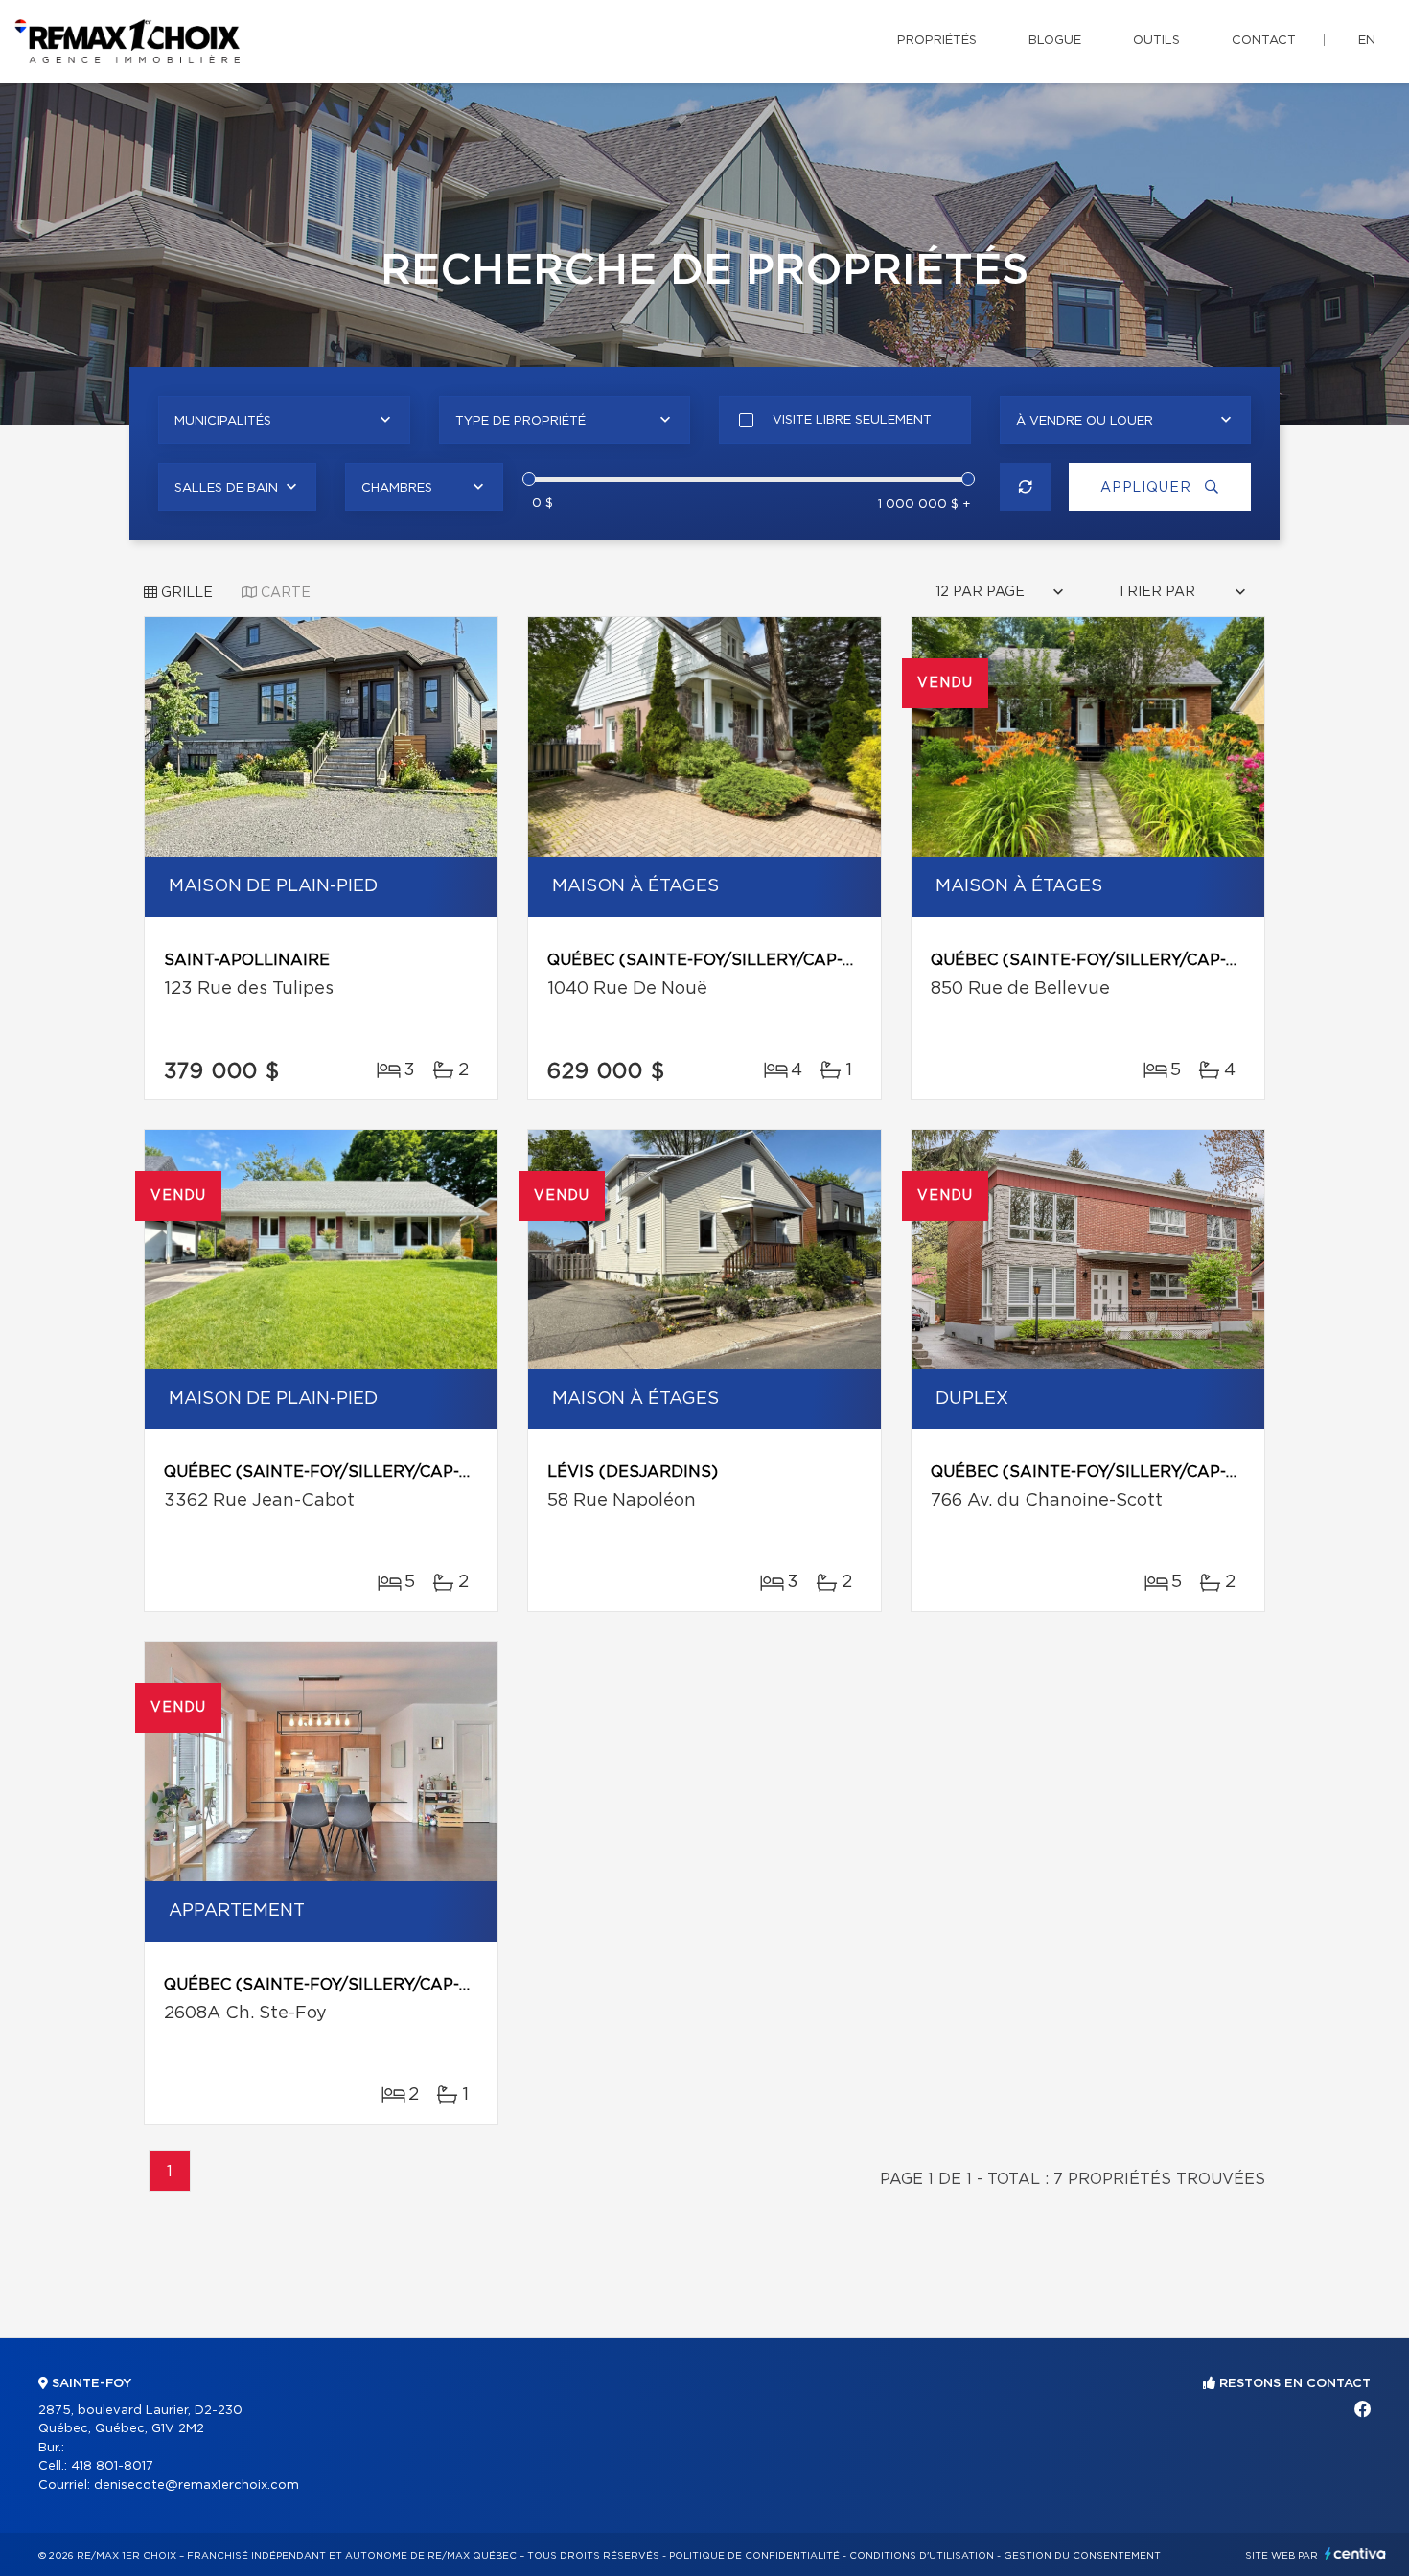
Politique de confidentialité (754, 2556)
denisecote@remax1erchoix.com (196, 2485)
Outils (1156, 41)
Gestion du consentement (1082, 2556)
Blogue (1055, 41)
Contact (1264, 41)
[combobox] (284, 420)
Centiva (1355, 2553)
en (1367, 41)
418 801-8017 (112, 2466)
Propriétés (937, 41)
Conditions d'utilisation (922, 2556)
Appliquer (1148, 488)
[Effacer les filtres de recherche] (1026, 487)
